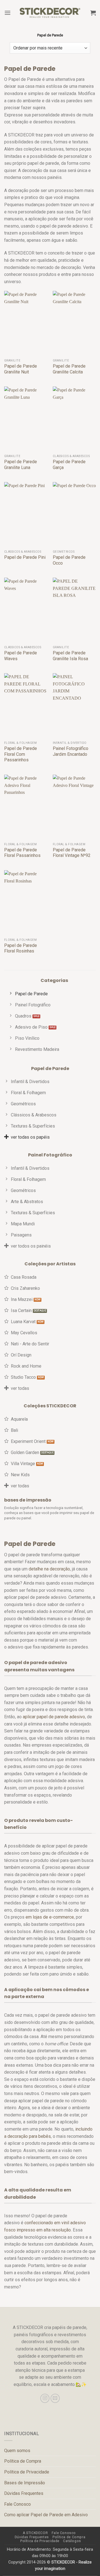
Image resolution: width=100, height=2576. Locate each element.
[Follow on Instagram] (45, 2398)
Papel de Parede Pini (25, 557)
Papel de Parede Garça (69, 465)
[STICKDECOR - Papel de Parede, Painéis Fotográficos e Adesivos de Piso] (50, 13)
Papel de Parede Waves (21, 656)
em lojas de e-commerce (50, 1917)
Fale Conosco (17, 2504)
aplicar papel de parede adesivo (54, 1717)
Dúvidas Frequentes (24, 2493)
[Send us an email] (55, 2398)
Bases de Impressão (25, 2483)
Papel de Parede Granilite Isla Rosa (70, 656)
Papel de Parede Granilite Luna (21, 465)
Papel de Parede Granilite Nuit (21, 369)
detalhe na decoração (49, 1569)
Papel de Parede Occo (69, 560)
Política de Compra (23, 2461)
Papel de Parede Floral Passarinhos (22, 853)
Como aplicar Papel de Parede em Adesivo (46, 2515)
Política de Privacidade (27, 2472)
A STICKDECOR (35, 2533)
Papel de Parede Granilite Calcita (69, 369)
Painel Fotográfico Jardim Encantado (71, 751)
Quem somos (17, 2451)
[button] (7, 13)
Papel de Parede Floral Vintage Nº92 (72, 853)
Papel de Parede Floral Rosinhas (21, 948)
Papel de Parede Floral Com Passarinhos (21, 754)
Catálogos (72, 2541)
